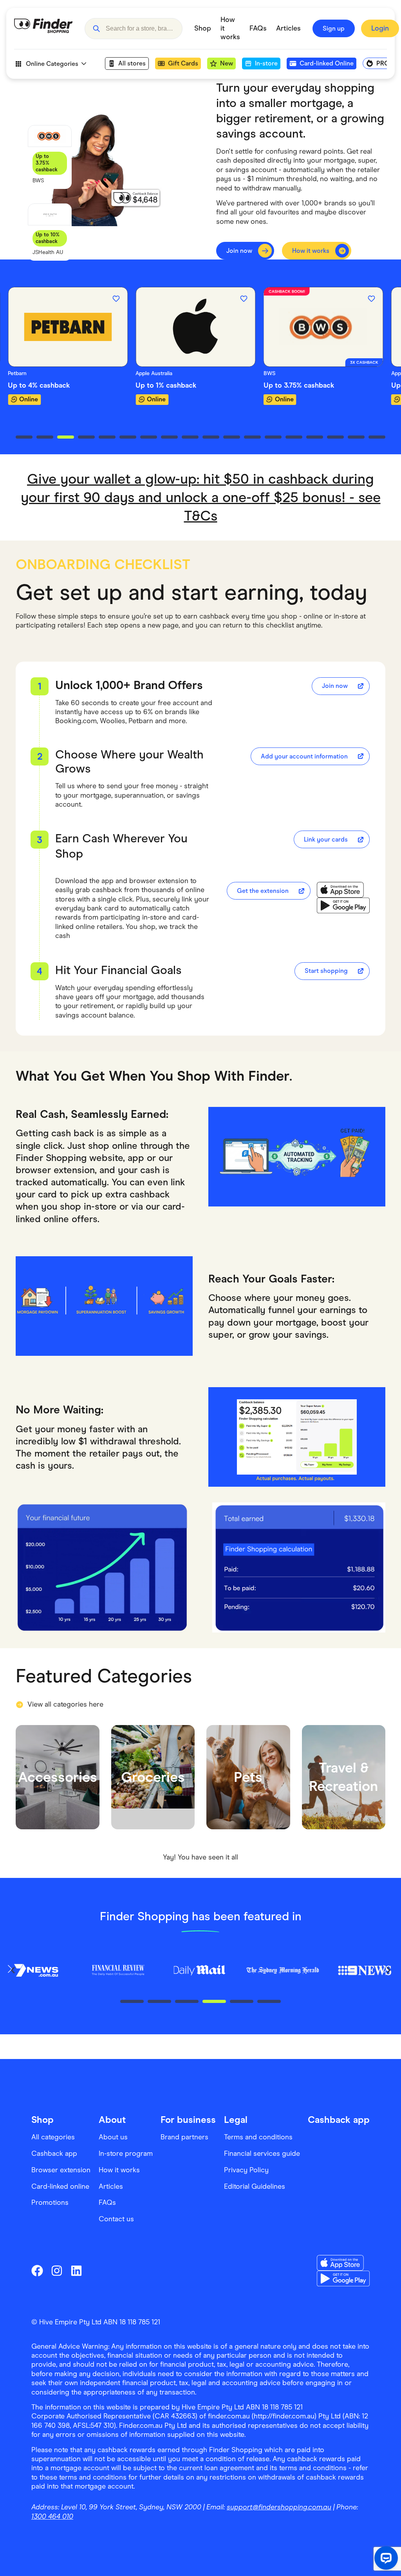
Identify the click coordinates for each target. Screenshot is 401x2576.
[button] (96, 29)
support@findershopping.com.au (279, 2507)
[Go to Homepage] (43, 29)
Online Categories (52, 64)
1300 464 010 (52, 2516)
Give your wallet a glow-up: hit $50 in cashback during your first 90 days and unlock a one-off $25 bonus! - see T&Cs (201, 497)
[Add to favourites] (116, 299)
